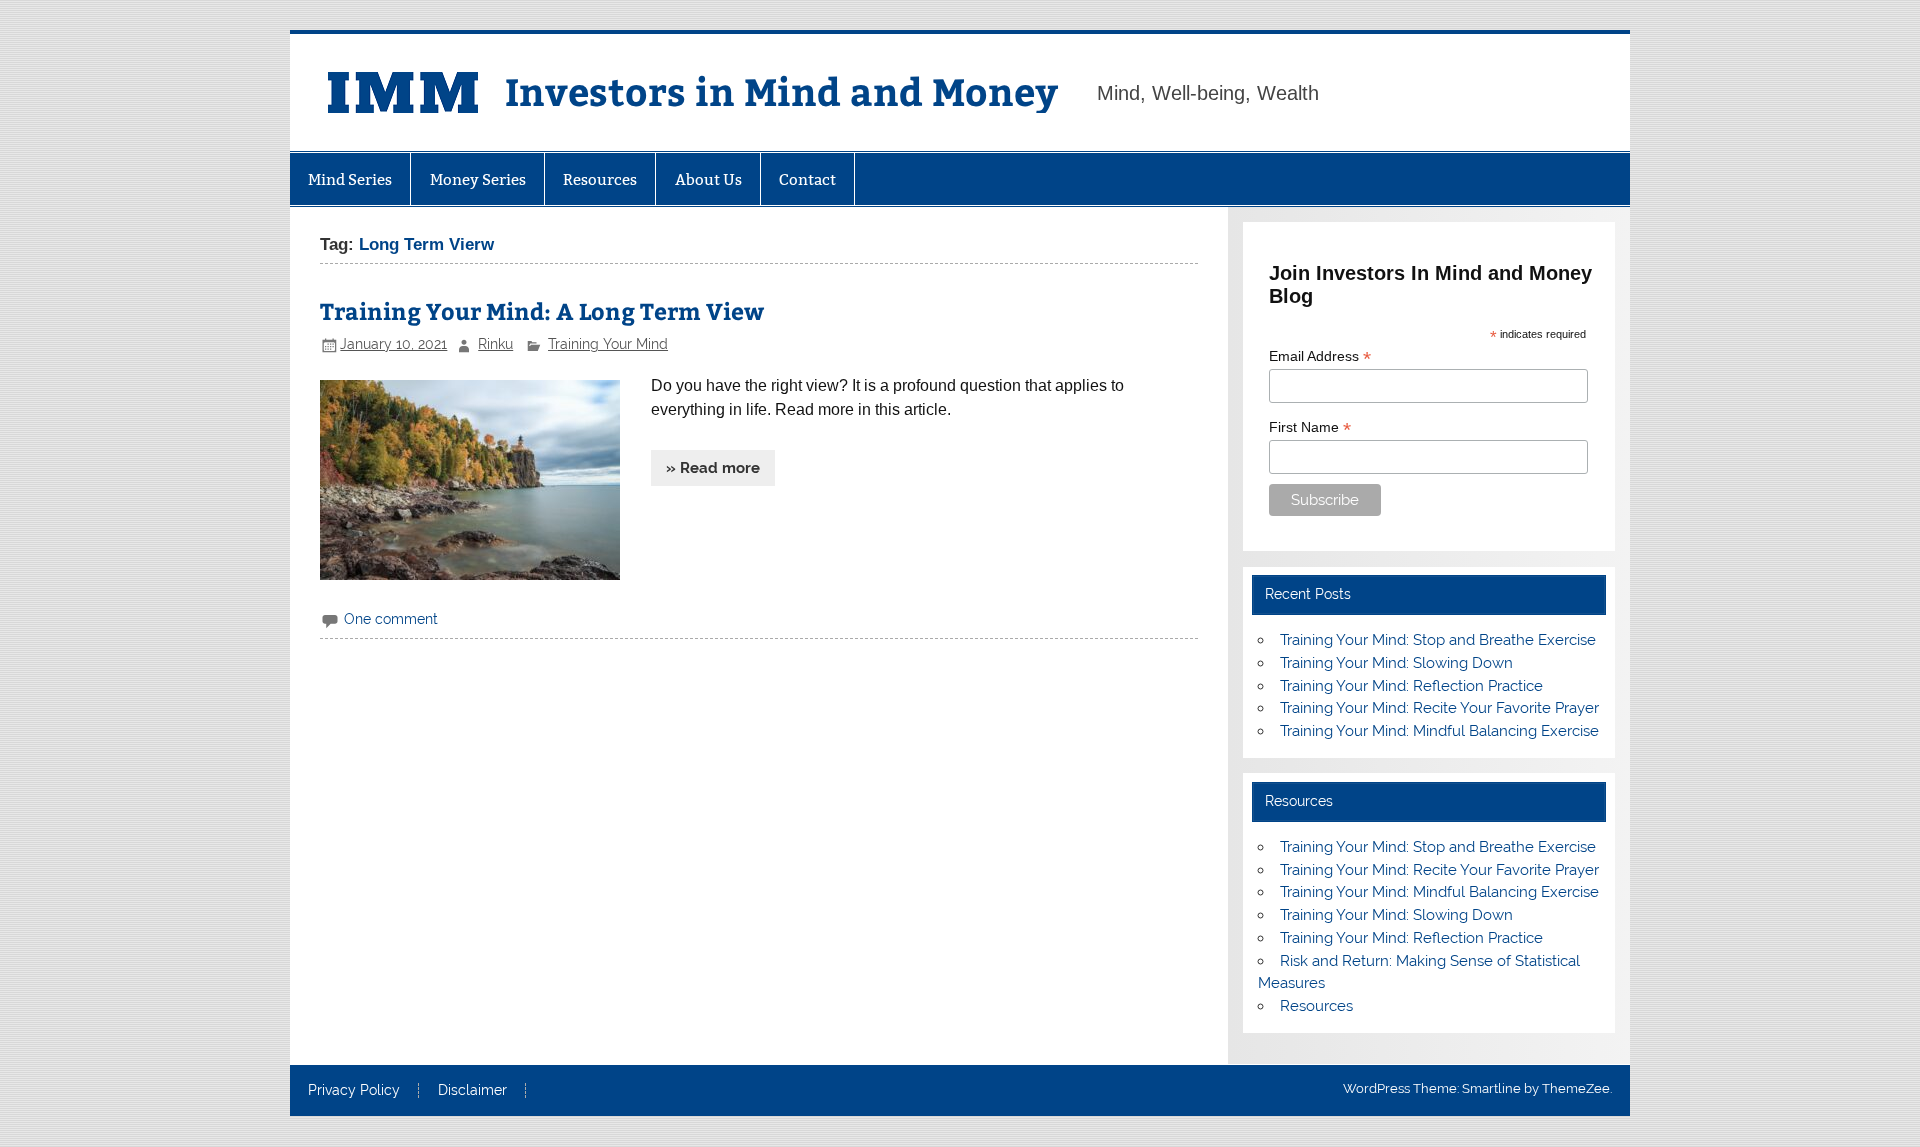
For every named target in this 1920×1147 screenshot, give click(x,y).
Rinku (495, 344)
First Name (1310, 427)
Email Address (1320, 356)
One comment (391, 619)
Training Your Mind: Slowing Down (1396, 663)
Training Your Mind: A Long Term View (542, 310)
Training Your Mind (608, 344)
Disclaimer (472, 1091)
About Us (708, 179)
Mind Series (350, 179)
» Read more (713, 468)
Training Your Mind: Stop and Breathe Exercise (1438, 640)
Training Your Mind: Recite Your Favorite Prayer (1439, 708)
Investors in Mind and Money (781, 90)
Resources (600, 179)
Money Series (478, 179)
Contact (807, 179)
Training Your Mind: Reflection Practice (1411, 686)
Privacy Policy (354, 1091)
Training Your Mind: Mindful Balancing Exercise (1439, 731)
